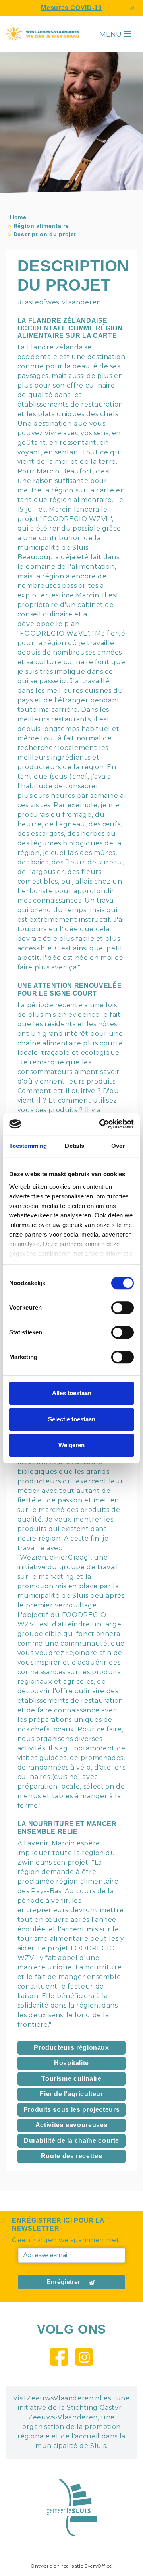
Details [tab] (74, 1146)
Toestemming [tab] (28, 1146)
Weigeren (71, 1445)
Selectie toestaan (72, 1419)
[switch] (123, 1308)
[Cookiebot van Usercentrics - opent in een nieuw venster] (101, 1124)
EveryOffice (98, 2566)
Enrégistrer (63, 2282)
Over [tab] (118, 1146)
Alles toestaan (72, 1393)
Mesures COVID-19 (71, 8)
